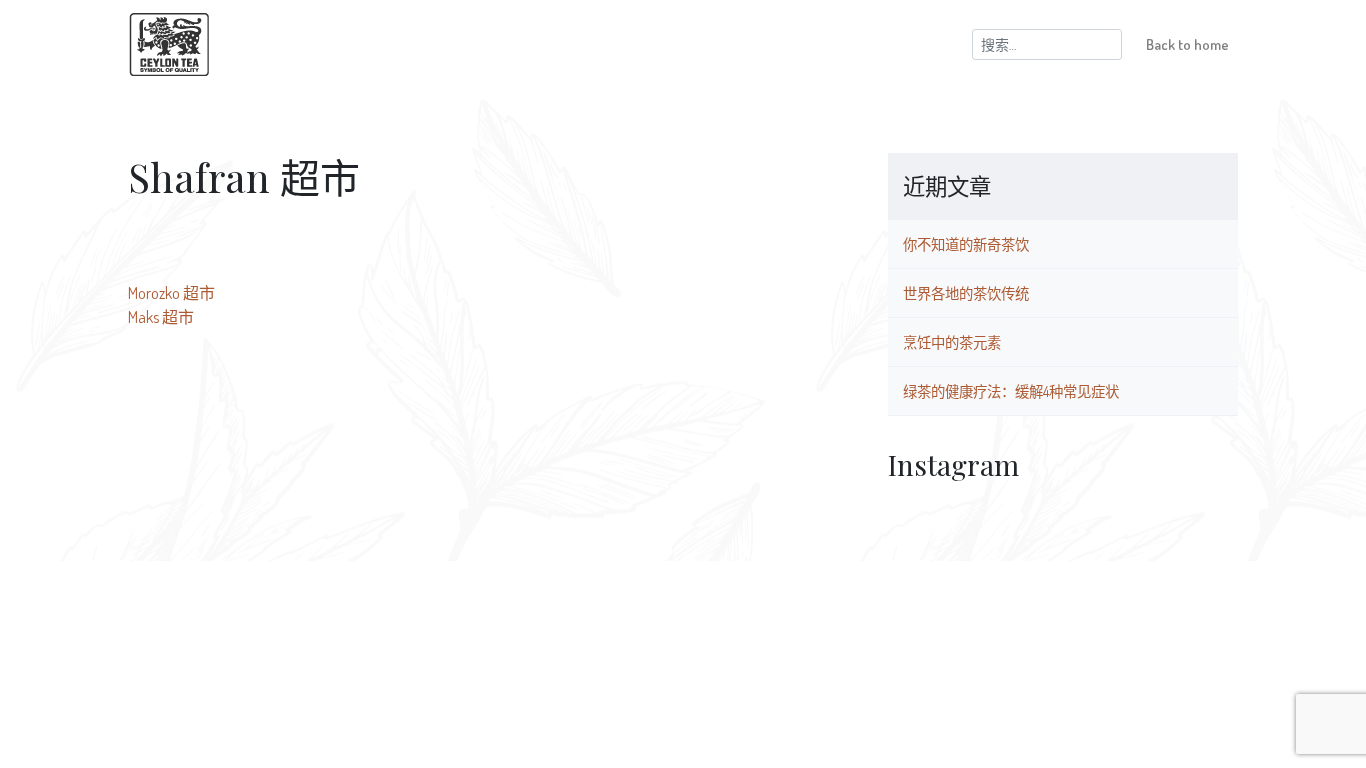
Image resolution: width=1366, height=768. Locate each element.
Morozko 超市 (171, 293)
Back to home (1187, 44)
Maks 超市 (161, 317)
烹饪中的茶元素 (952, 342)
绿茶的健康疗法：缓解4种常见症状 (1011, 391)
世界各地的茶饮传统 (966, 293)
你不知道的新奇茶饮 (966, 244)
